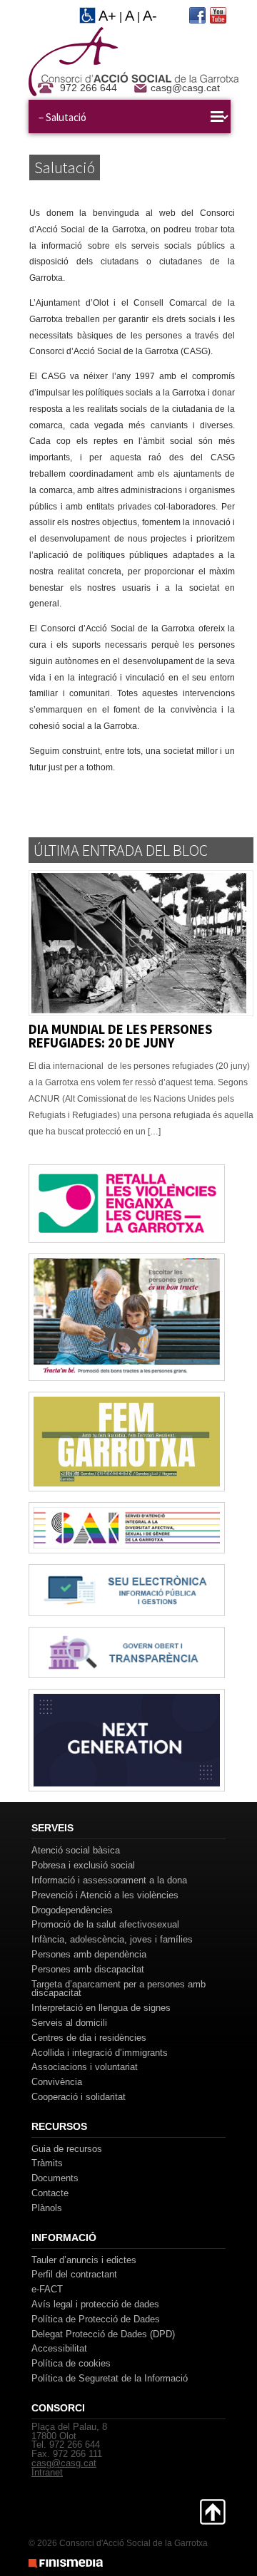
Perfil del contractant (74, 2274)
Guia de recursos (67, 2149)
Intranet (47, 2472)
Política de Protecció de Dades (96, 2319)
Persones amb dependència (89, 1954)
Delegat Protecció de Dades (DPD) (103, 2334)
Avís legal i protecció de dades (95, 2304)
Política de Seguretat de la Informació (110, 2378)
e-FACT (47, 2289)
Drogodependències (72, 1910)
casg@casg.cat (185, 88)
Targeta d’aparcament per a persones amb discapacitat (119, 1989)
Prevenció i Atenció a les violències (105, 1895)
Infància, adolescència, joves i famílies (112, 1939)
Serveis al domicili (69, 2023)
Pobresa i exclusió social (83, 1865)
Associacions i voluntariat (85, 2067)
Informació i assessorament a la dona (109, 1880)
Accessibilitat (59, 2348)
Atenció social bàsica (76, 1850)
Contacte (50, 2193)
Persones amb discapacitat (88, 1969)
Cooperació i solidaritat (79, 2097)
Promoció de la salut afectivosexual (105, 1924)
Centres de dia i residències (89, 2038)
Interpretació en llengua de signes (101, 2008)
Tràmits (47, 2163)
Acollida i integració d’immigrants (100, 2053)
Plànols (47, 2208)
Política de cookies (71, 2363)
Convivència (57, 2082)
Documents (55, 2178)
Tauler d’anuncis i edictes (84, 2260)
